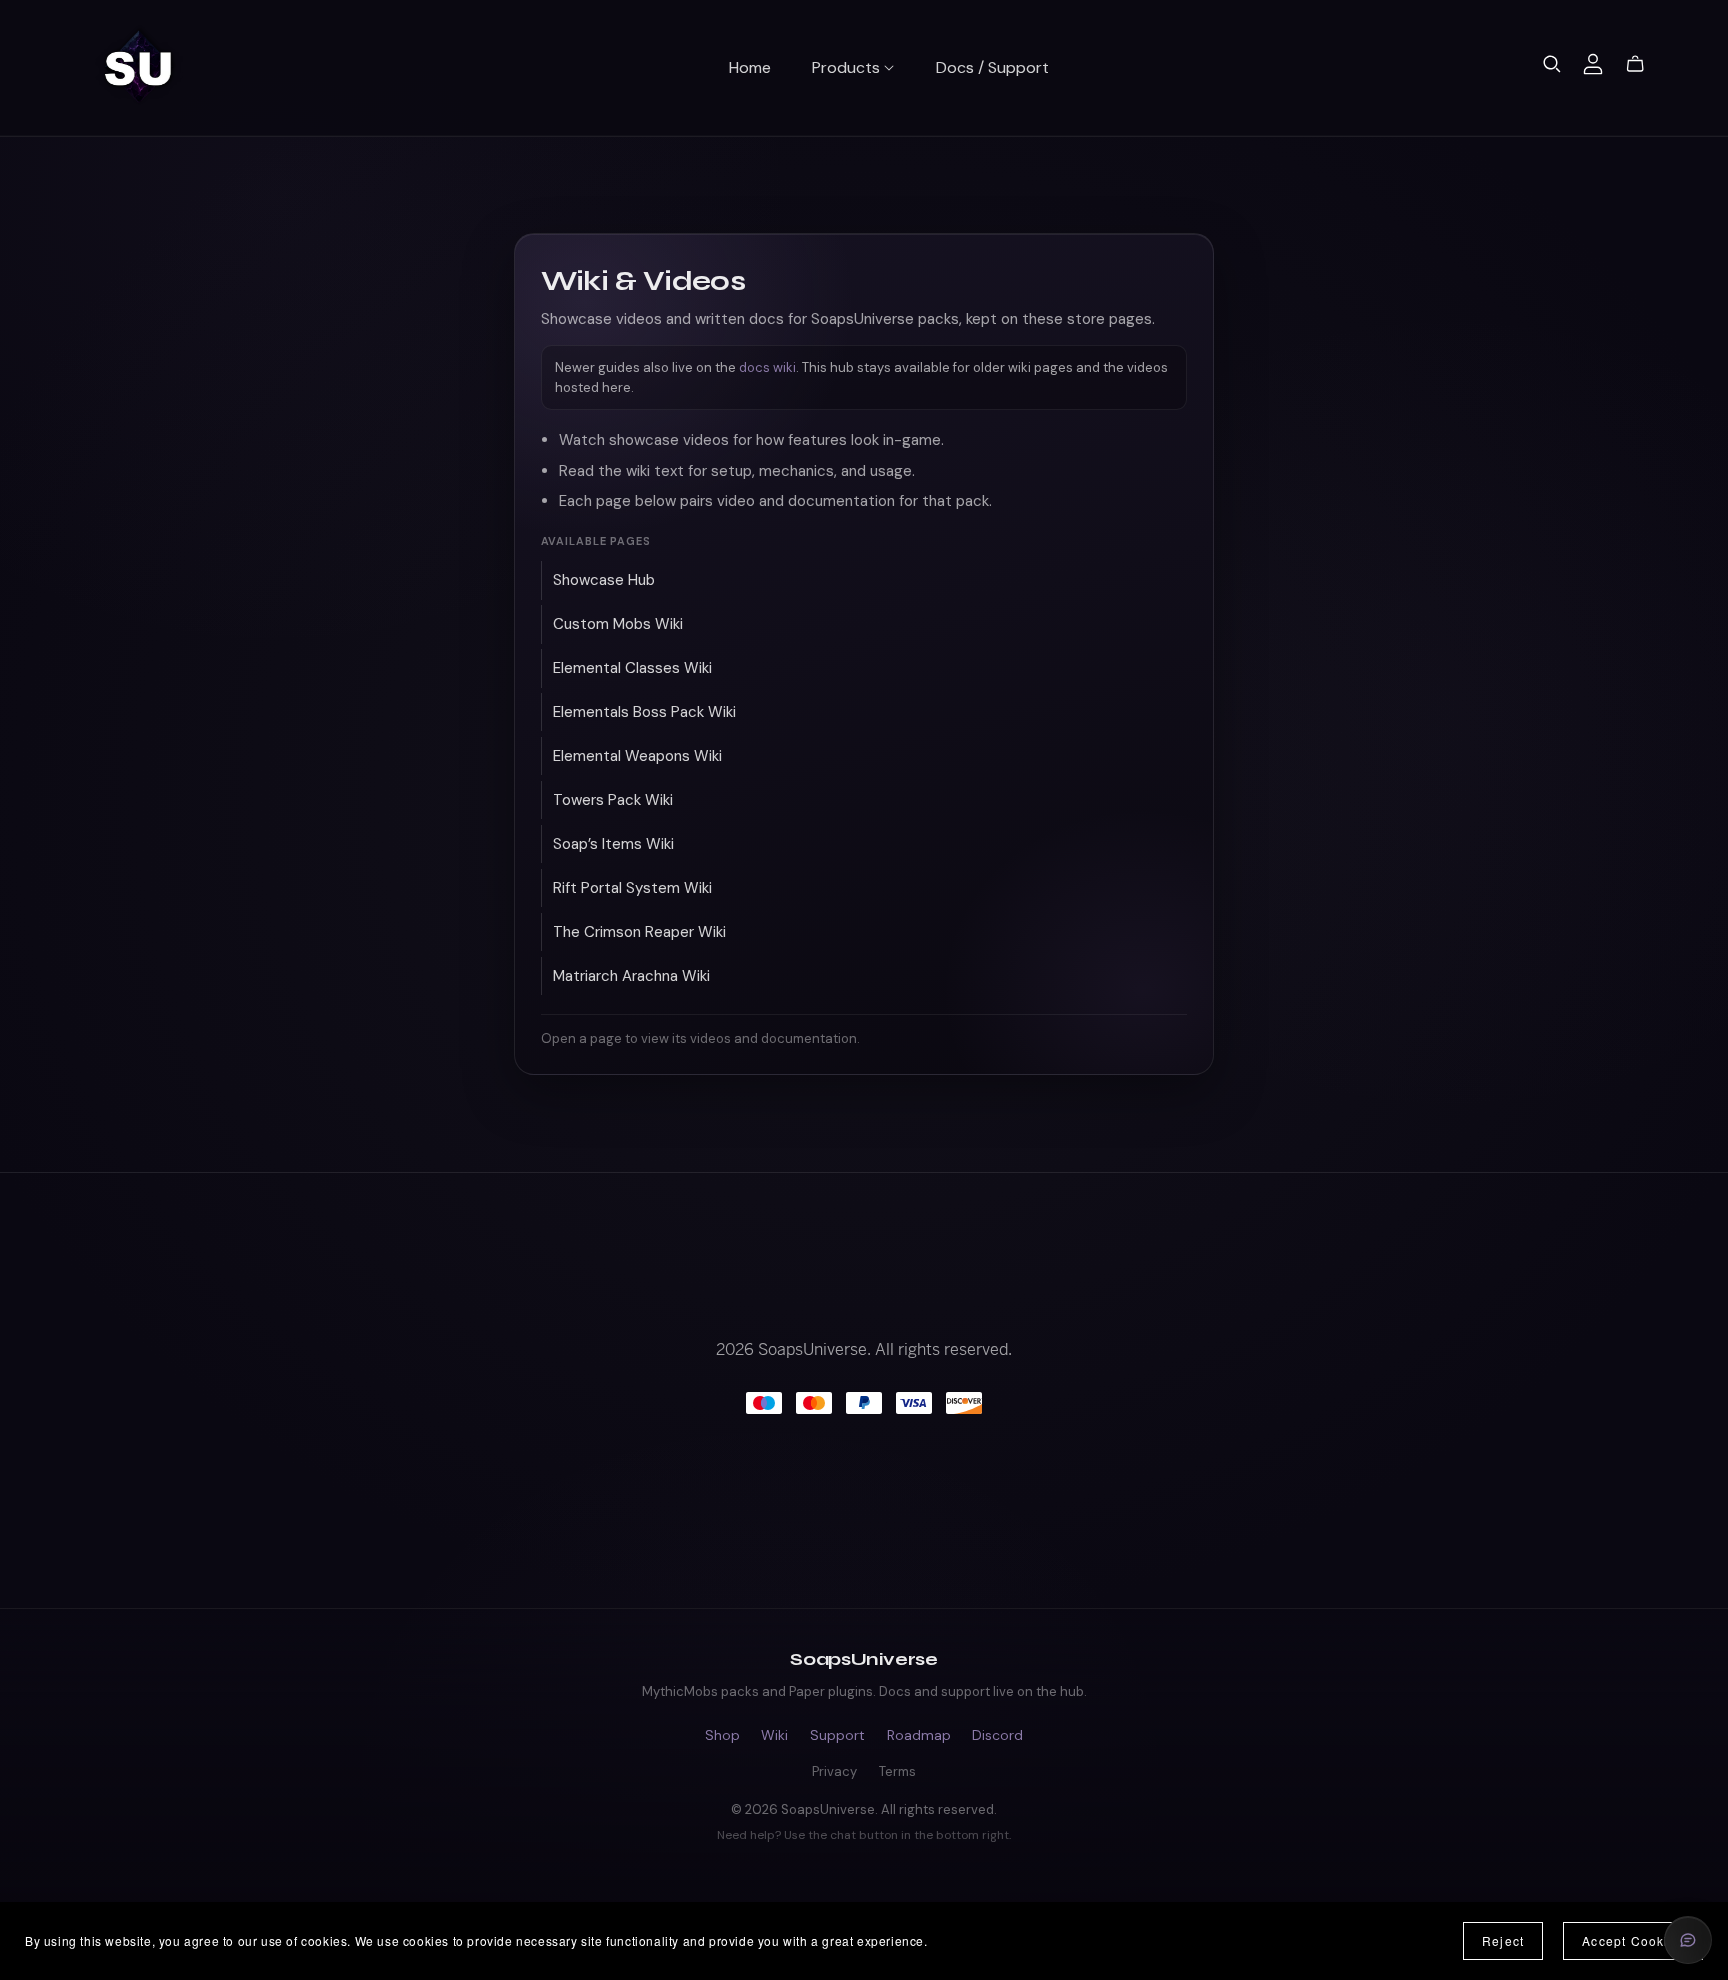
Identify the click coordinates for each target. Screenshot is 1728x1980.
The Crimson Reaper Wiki (639, 932)
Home (750, 66)
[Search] (1552, 64)
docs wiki (767, 367)
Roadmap (919, 1735)
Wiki (774, 1735)
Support (837, 1735)
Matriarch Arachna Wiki (631, 976)
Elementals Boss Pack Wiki (644, 712)
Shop (722, 1735)
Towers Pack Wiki (613, 800)
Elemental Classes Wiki (632, 668)
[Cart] (1643, 64)
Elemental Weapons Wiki (637, 756)
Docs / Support (992, 66)
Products (848, 66)
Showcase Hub (604, 580)
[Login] (1593, 62)
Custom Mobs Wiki (618, 624)
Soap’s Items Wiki (613, 844)
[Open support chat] (1688, 1940)
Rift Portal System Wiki (632, 888)
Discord (997, 1735)
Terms (897, 1771)
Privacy (834, 1771)
